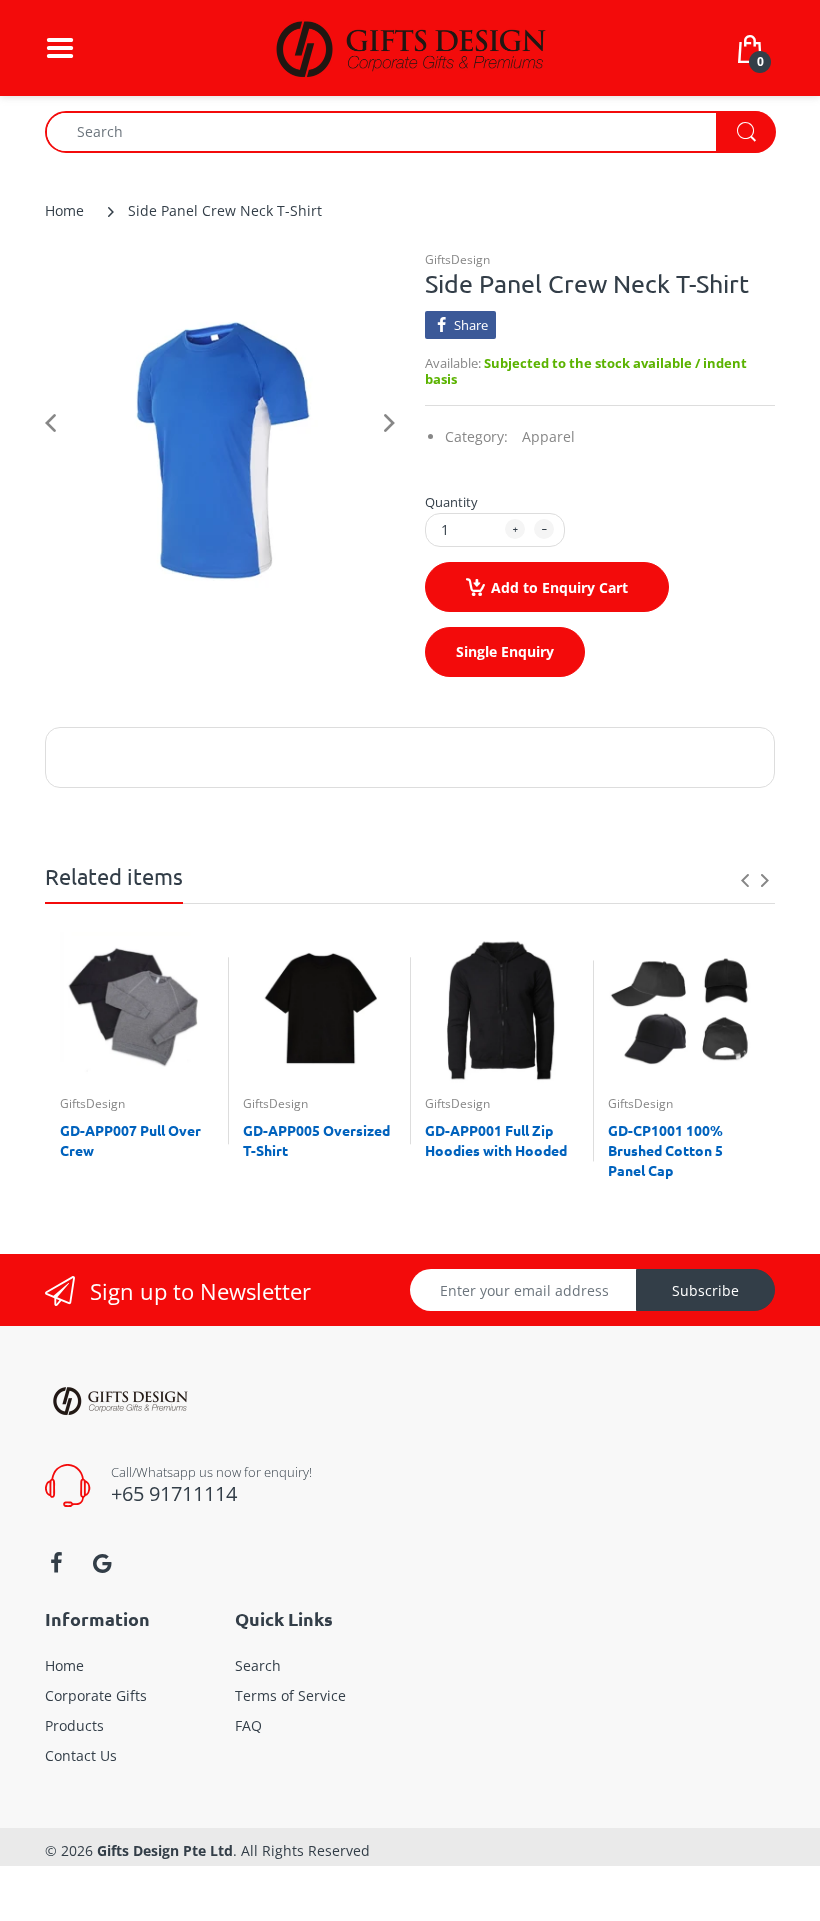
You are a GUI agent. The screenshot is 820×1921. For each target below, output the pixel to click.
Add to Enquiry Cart (559, 587)
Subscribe (705, 1290)
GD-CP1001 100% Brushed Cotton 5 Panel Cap (665, 1149)
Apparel (548, 436)
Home (64, 210)
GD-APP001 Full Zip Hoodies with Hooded (496, 1140)
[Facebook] (56, 1563)
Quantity (451, 502)
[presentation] (745, 880)
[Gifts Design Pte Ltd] (410, 46)
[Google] (102, 1563)
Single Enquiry (505, 651)
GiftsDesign (457, 259)
